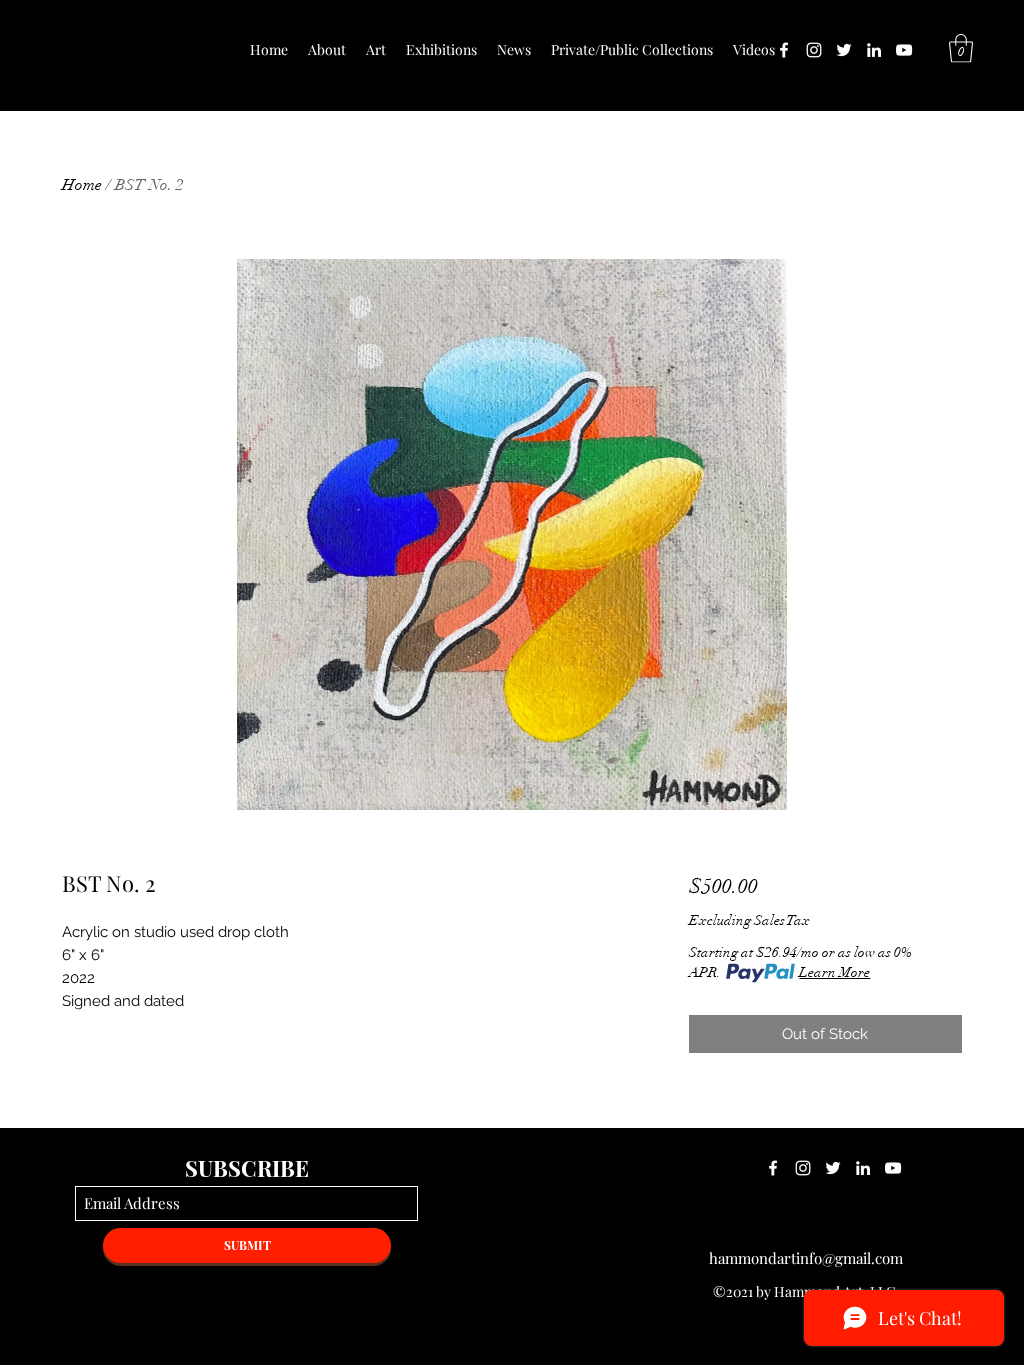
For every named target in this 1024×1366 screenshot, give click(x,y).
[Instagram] (814, 50)
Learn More (834, 972)
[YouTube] (904, 50)
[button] (961, 48)
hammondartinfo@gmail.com (806, 1258)
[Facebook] (784, 50)
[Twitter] (844, 50)
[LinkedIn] (874, 50)
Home (82, 185)
